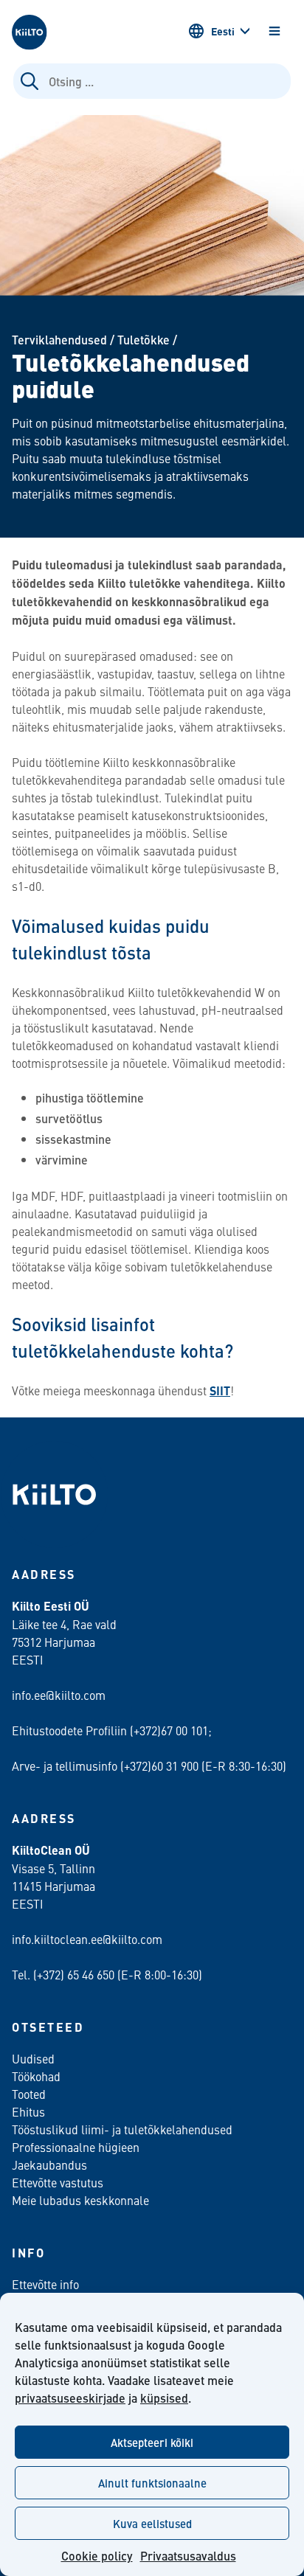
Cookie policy (97, 2556)
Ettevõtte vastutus (58, 2182)
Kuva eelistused (152, 2523)
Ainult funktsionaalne (152, 2483)
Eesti (223, 31)
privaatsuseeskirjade (70, 2398)
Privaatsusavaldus (188, 2556)
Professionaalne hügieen (76, 2147)
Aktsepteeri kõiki (152, 2442)
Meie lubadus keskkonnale (80, 2200)
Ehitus (28, 2111)
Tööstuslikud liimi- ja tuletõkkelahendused (122, 2129)
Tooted (29, 2094)
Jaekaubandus (49, 2164)
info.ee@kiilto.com (59, 1695)
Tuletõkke (144, 340)
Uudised (33, 2058)
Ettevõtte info (45, 2284)
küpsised (164, 2398)
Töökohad (36, 2076)
